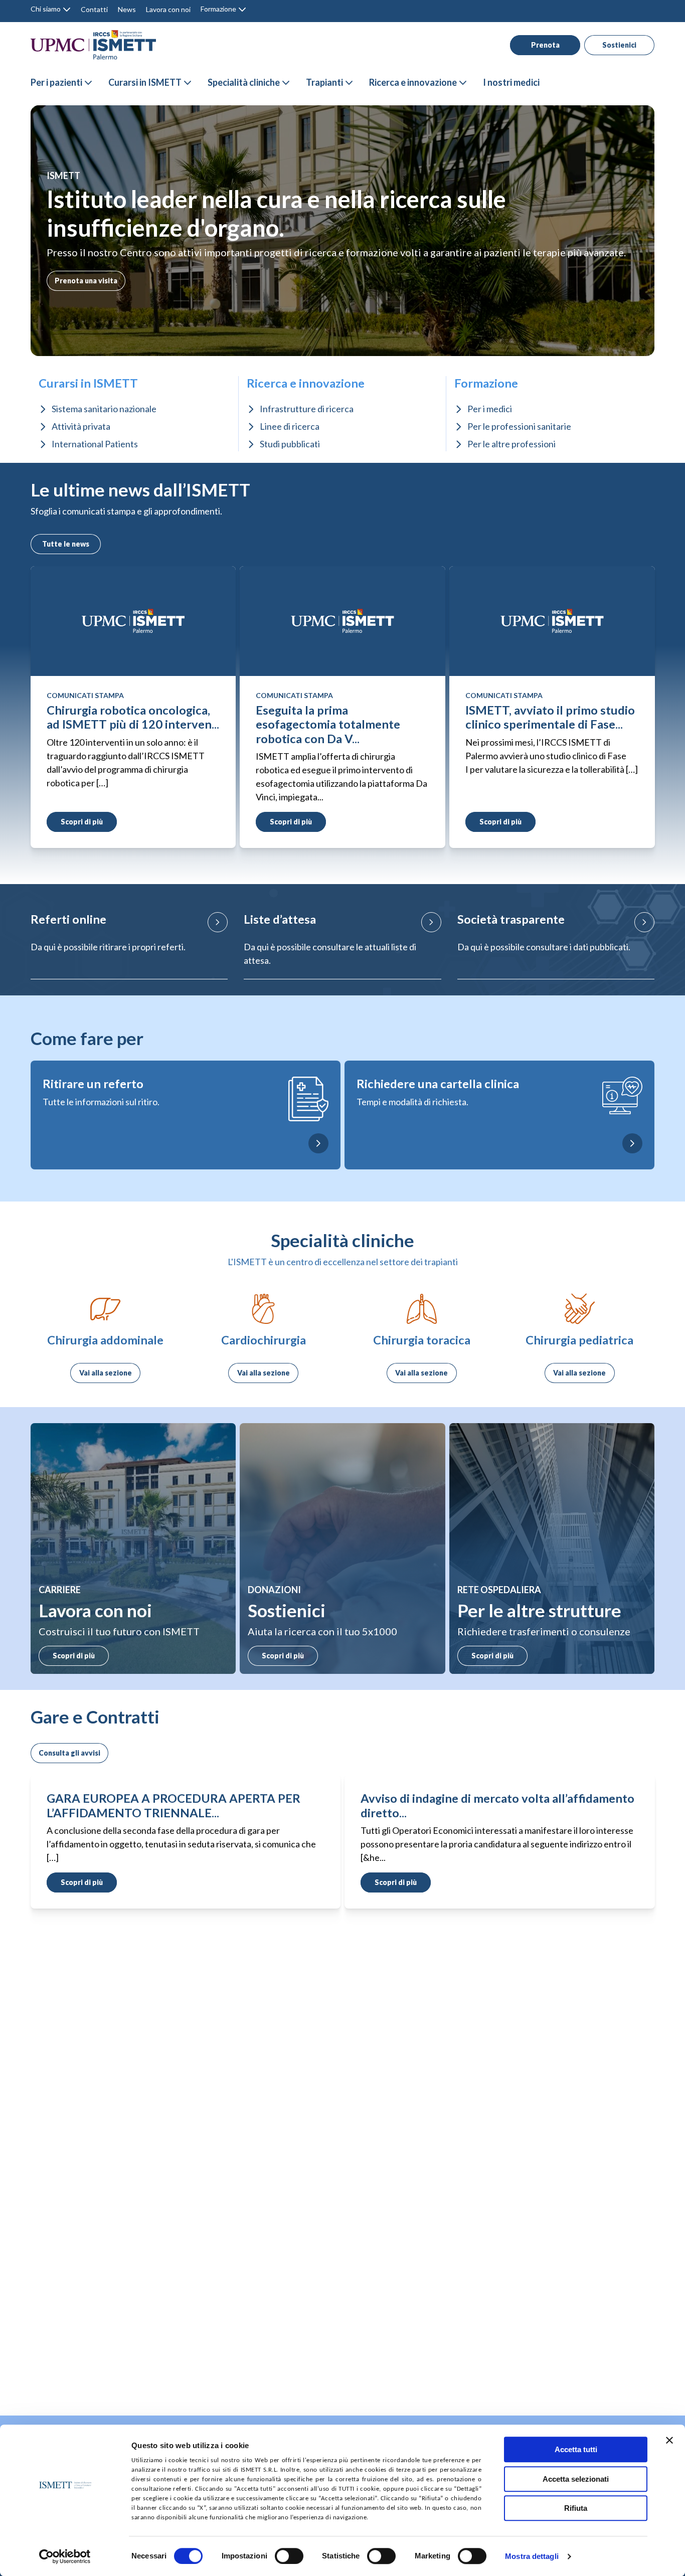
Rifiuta (576, 2508)
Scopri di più (74, 1656)
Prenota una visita (86, 281)
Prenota (545, 45)
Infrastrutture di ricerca (307, 409)
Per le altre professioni (511, 444)
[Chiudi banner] (669, 2440)
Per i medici (490, 409)
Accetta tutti (576, 2449)
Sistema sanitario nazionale (104, 409)
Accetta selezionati (576, 2479)
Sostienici (619, 45)
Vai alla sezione (106, 1373)
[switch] (289, 2556)
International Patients (95, 444)
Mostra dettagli (532, 2557)
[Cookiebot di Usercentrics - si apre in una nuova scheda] (65, 2556)
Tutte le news (66, 544)
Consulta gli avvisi (69, 1753)
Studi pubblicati (290, 444)
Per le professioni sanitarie (519, 426)
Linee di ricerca (290, 426)
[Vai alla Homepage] (93, 45)
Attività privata (81, 426)
